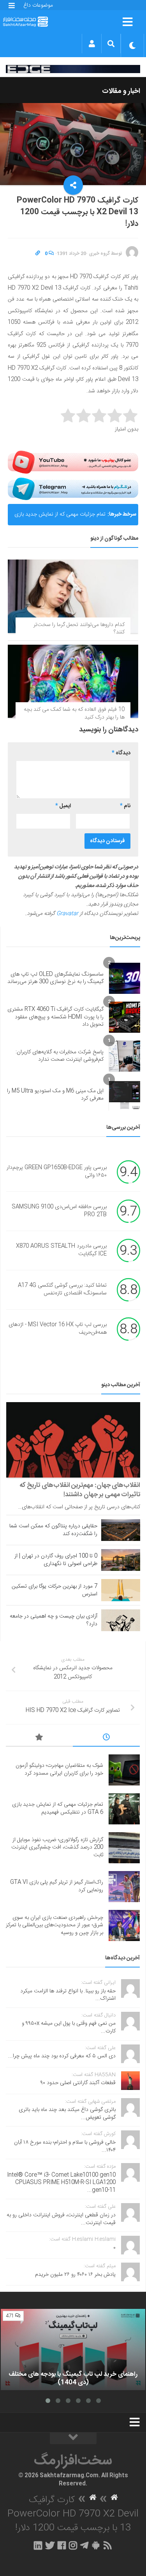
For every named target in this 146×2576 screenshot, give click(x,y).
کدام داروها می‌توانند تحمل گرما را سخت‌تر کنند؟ (79, 629)
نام (125, 806)
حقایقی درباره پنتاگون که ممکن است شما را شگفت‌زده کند (53, 1530)
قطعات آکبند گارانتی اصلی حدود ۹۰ (78, 2083)
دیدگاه (121, 753)
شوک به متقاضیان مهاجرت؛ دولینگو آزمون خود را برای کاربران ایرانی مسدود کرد (59, 1770)
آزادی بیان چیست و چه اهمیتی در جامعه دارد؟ (54, 1620)
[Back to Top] (73, 2438)
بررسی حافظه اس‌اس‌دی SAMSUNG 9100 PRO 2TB (59, 1211)
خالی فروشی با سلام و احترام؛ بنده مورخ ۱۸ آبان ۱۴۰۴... (65, 2146)
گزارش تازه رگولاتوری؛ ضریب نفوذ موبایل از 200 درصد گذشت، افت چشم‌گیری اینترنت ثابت (57, 1848)
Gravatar (67, 914)
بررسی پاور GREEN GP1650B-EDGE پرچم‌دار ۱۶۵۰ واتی (57, 1172)
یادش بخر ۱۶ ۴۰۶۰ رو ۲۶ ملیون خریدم (75, 2275)
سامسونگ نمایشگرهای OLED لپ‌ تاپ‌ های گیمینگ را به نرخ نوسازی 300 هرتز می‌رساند (55, 978)
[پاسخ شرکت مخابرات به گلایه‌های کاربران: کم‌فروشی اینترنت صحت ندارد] (125, 1056)
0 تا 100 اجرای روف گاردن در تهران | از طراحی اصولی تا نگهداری (56, 1560)
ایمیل (63, 806)
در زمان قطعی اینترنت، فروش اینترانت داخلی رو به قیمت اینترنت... (61, 2219)
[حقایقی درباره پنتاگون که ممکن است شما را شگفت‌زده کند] (121, 1530)
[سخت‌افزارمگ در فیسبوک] (62, 2545)
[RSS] (107, 2545)
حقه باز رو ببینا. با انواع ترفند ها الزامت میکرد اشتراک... (68, 1995)
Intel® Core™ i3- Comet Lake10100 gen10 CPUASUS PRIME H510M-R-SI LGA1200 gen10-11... (61, 2183)
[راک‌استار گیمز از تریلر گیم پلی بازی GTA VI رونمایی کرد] (124, 1887)
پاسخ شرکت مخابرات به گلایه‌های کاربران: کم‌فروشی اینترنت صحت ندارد (60, 1056)
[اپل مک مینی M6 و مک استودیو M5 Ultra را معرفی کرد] (125, 1095)
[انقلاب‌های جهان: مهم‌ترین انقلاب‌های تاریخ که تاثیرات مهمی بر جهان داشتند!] (73, 1440)
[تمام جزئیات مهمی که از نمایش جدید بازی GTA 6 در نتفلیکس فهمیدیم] (124, 1809)
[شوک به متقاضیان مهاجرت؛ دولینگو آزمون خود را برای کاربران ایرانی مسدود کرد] (124, 1770)
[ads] (73, 69)
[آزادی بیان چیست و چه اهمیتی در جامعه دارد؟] (121, 1620)
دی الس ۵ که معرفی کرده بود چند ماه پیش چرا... (62, 2056)
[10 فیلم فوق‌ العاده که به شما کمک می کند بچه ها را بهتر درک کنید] (73, 681)
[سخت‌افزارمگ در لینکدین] (38, 2545)
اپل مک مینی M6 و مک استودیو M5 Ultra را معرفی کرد (55, 1095)
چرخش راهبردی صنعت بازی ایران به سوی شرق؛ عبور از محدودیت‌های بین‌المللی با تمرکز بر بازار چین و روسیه (55, 1925)
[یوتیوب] (73, 462)
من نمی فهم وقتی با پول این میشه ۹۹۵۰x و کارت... (69, 2027)
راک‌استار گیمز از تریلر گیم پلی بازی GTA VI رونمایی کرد (57, 1886)
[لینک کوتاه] (38, 254)
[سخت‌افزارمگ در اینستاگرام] (73, 2545)
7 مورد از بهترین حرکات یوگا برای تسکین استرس (55, 1590)
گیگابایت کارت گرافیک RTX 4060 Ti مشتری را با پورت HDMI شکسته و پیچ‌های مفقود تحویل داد (55, 1017)
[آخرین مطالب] (106, 1738)
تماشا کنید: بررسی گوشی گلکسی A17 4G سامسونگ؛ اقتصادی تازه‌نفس (62, 1290)
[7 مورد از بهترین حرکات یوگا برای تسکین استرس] (121, 1590)
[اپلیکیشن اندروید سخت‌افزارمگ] (96, 2545)
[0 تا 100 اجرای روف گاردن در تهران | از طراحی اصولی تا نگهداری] (121, 1560)
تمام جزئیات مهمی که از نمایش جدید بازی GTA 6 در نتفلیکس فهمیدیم (60, 508)
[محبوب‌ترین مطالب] (39, 1738)
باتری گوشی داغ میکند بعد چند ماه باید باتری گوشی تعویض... (67, 2114)
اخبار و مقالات (121, 91)
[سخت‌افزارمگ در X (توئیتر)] (50, 2545)
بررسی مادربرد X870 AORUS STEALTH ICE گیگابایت (61, 1250)
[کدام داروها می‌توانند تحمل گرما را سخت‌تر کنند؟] (73, 596)
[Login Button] (92, 44)
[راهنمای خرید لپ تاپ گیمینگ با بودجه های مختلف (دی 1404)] (73, 2350)
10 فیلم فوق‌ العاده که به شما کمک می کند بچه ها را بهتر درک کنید (74, 714)
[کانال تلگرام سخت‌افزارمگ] (84, 2545)
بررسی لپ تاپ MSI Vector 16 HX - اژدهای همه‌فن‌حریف (58, 1329)
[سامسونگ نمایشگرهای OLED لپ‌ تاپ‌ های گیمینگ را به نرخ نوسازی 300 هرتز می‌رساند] (125, 978)
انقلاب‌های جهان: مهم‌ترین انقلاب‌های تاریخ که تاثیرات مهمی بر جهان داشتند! (80, 1490)
